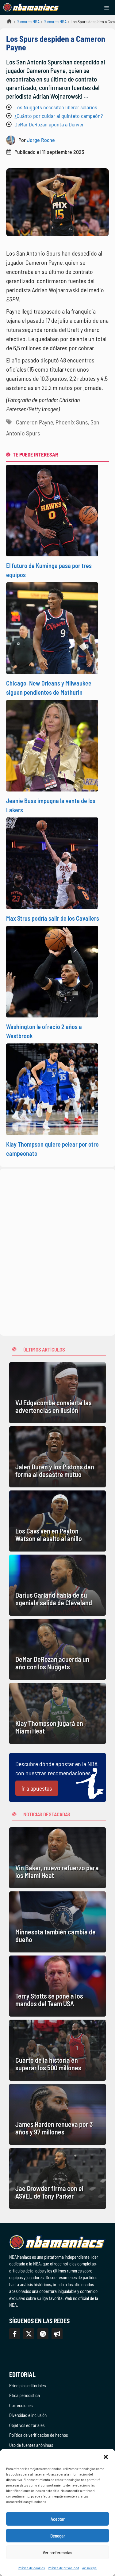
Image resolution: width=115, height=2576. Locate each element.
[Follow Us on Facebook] (15, 2334)
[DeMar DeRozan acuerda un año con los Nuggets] (57, 1649)
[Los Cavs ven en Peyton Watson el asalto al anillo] (57, 1521)
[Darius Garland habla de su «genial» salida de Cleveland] (57, 1585)
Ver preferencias (57, 2552)
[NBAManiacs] (31, 8)
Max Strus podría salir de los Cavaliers (53, 918)
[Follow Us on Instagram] (43, 2334)
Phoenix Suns (72, 422)
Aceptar (58, 2519)
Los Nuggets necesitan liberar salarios (56, 107)
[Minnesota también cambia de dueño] (57, 1922)
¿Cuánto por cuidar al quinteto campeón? (59, 116)
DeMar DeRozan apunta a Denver (49, 124)
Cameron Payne (34, 422)
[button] (106, 2457)
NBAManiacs (7, 23)
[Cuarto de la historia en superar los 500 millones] (57, 2050)
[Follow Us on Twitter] (29, 2334)
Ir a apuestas (37, 1788)
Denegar (58, 2536)
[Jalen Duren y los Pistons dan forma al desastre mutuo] (57, 1457)
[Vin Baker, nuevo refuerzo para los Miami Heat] (57, 1858)
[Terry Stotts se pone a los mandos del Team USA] (57, 1986)
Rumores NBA (28, 22)
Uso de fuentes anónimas (31, 2445)
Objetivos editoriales (27, 2425)
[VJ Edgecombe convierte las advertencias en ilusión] (57, 1393)
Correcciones (21, 2405)
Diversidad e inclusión (28, 2415)
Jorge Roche (41, 140)
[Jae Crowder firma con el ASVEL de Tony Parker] (57, 2178)
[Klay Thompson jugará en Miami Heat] (57, 1713)
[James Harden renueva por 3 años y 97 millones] (57, 2114)
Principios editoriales (27, 2385)
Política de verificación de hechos (38, 2435)
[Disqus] (57, 1251)
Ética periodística (25, 2395)
